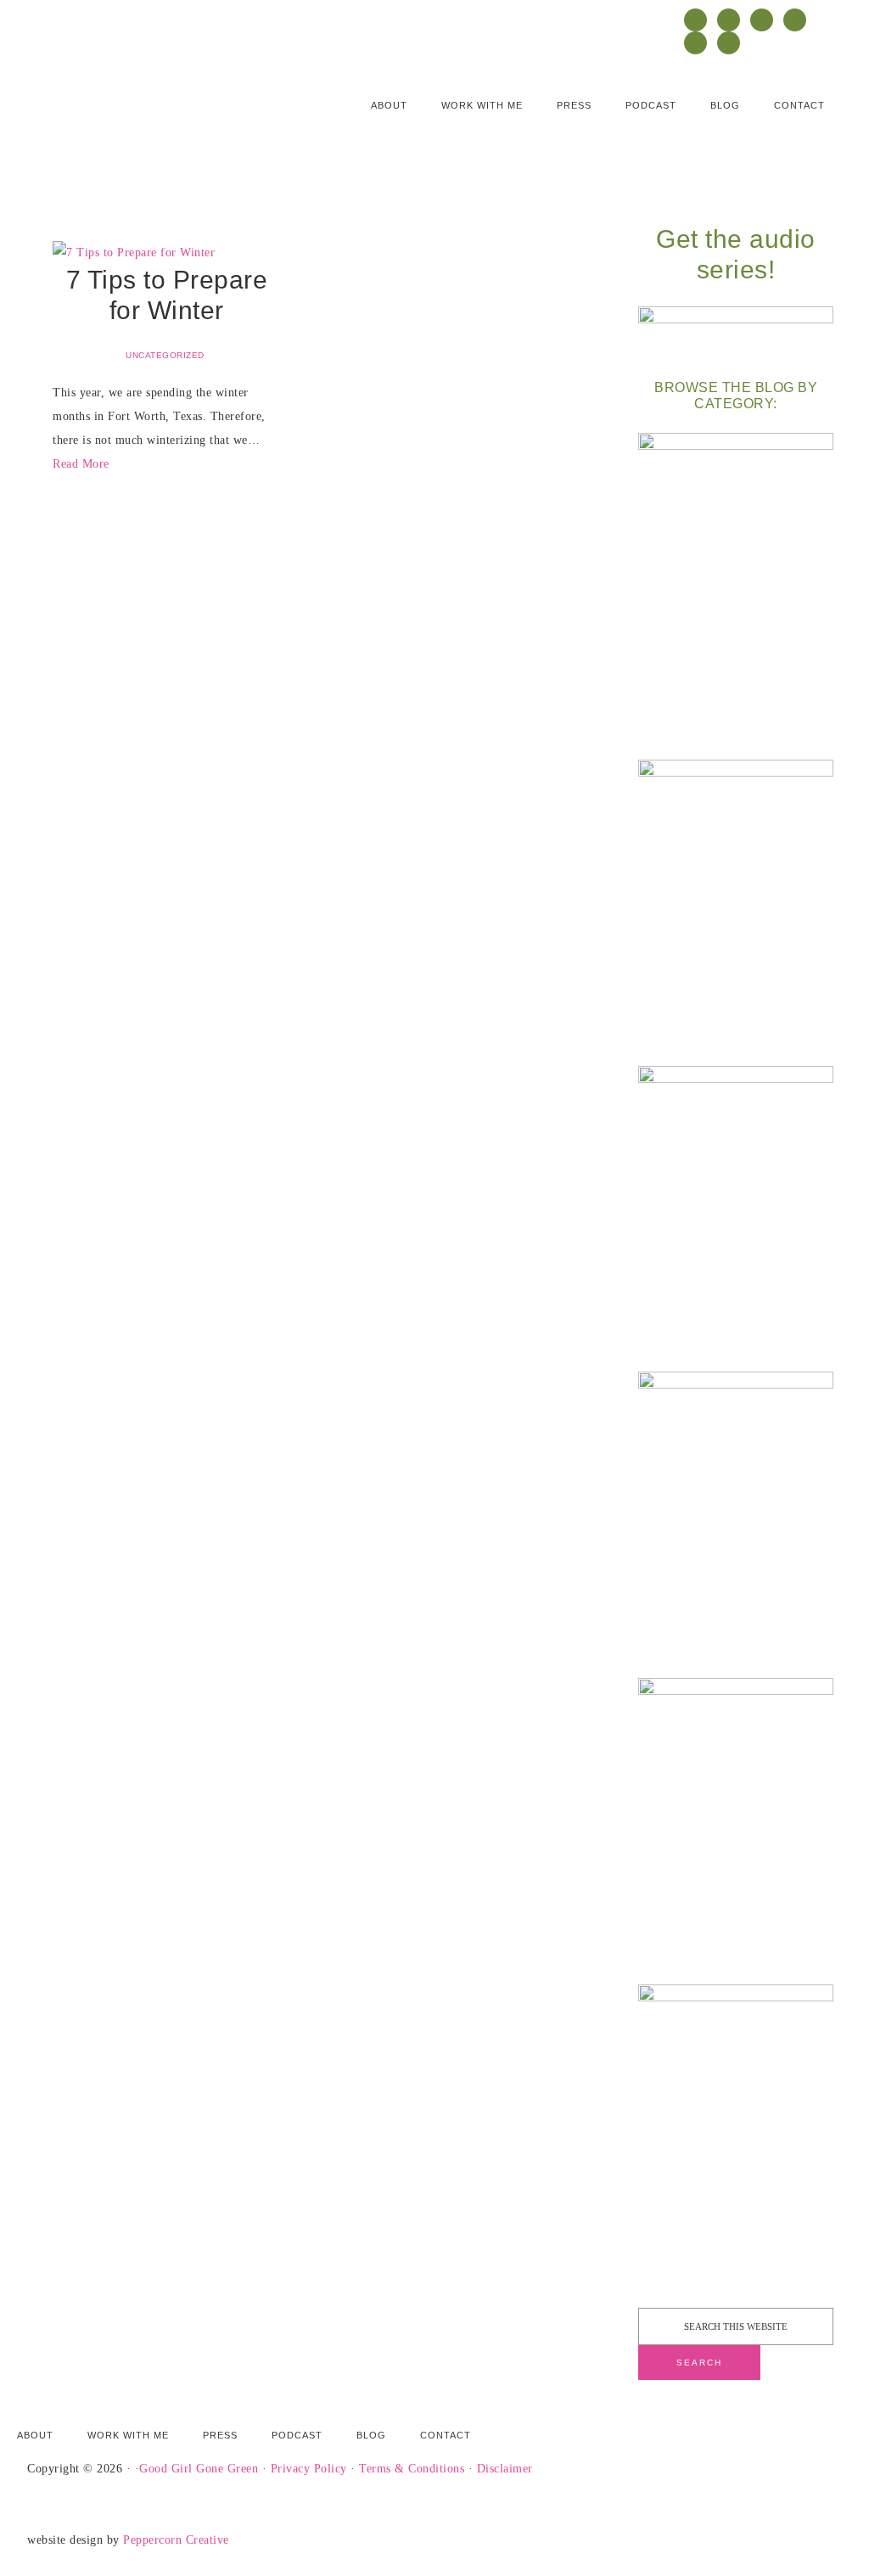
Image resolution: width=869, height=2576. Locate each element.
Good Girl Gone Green (199, 2469)
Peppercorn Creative (176, 2540)
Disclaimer (505, 2469)
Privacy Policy (309, 2469)
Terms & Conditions (412, 2469)
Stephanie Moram (133, 116)
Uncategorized (165, 355)
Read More (81, 464)
